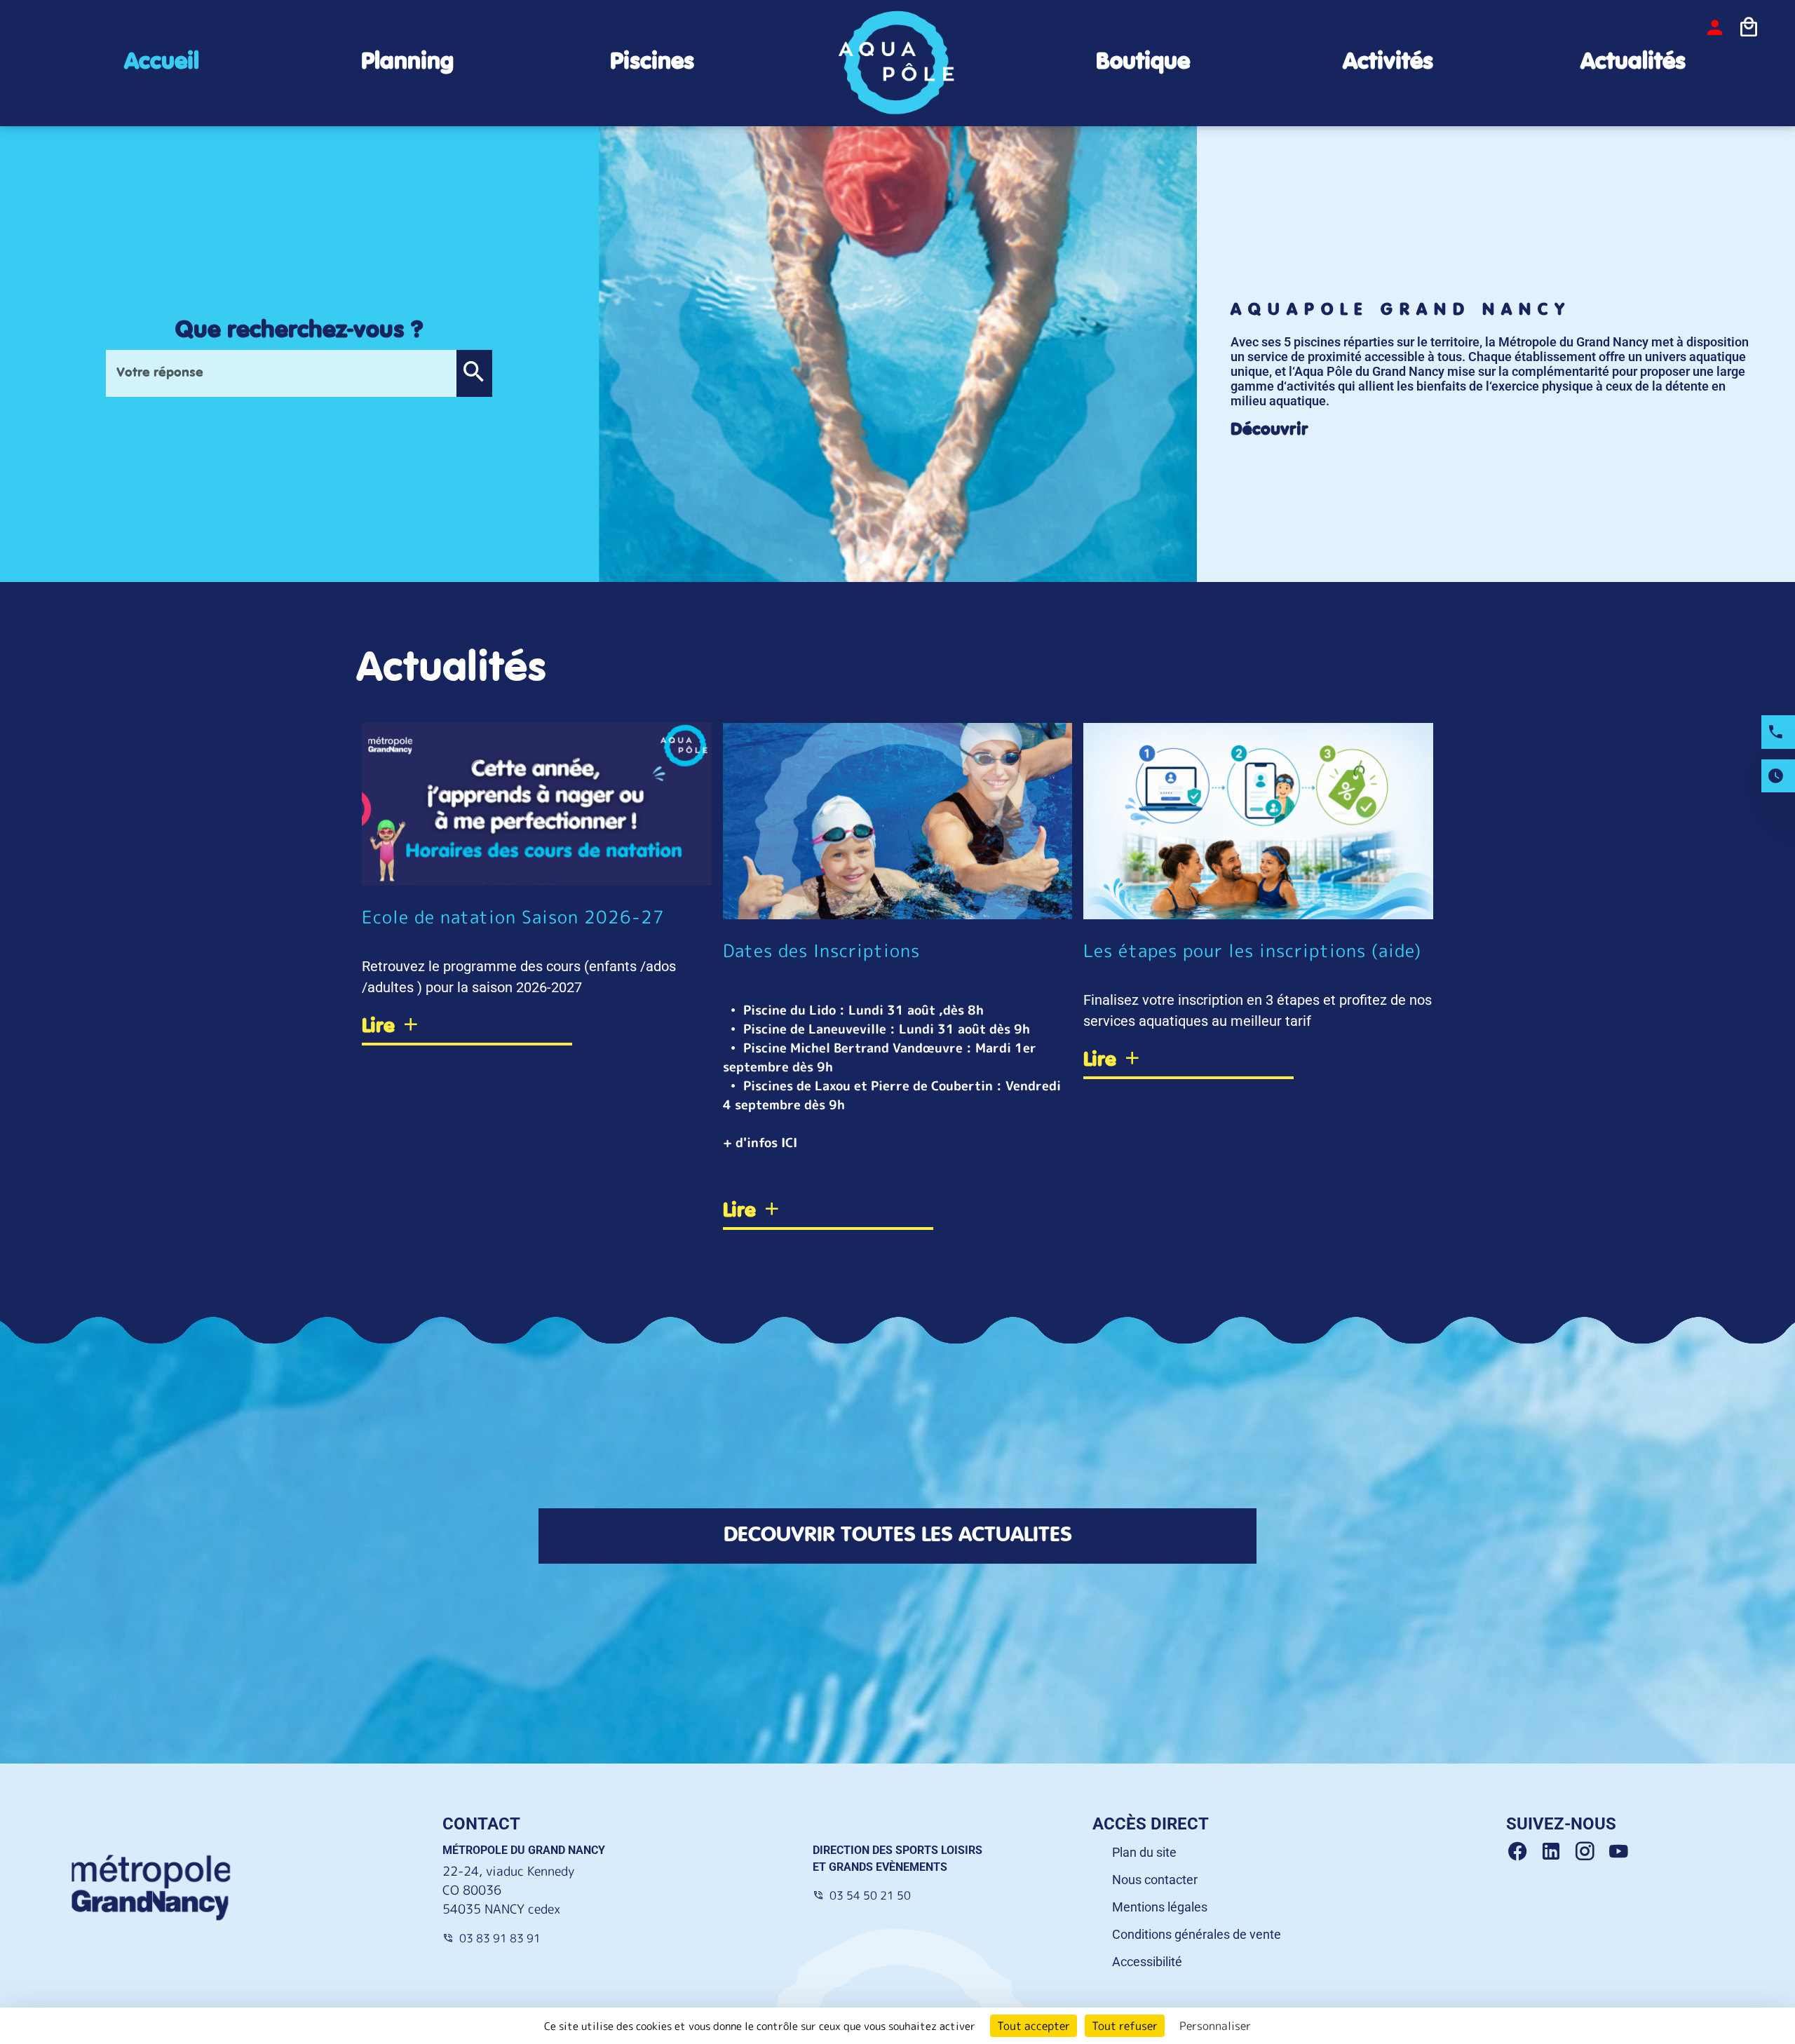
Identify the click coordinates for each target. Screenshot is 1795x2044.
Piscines (652, 62)
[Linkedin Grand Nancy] (1557, 1852)
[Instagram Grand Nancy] (1590, 1852)
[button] (474, 373)
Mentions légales (1160, 1907)
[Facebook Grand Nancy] (1523, 1852)
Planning (407, 62)
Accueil (162, 62)
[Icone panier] (1749, 27)
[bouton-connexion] (1715, 27)
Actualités (1633, 62)
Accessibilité (1147, 1962)
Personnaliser (1215, 2026)
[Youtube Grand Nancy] (1621, 1852)
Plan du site (1144, 1852)
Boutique (1143, 62)
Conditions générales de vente (1197, 1934)
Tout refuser (1125, 2026)
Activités (1388, 62)
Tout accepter (1034, 2026)
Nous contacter (1155, 1880)
